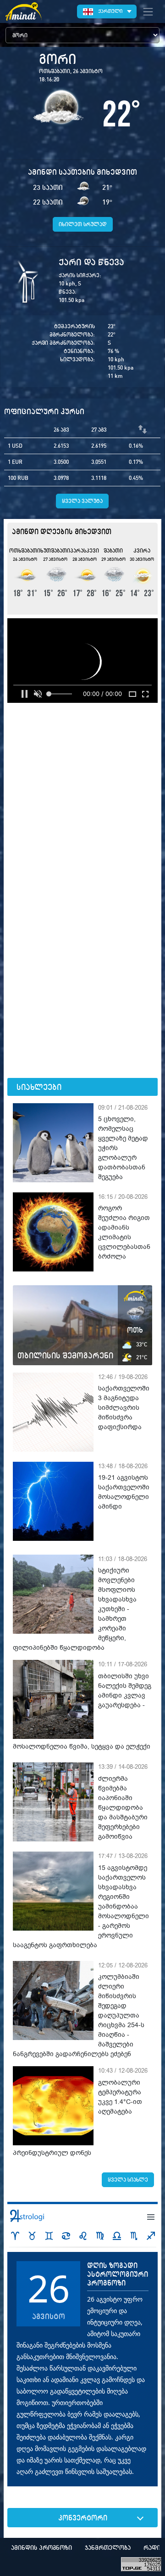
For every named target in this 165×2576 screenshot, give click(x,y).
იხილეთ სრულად (83, 224)
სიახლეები (39, 1087)
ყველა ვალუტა (82, 501)
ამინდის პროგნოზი (41, 2548)
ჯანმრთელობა (108, 2548)
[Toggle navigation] (148, 11)
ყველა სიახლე (128, 2180)
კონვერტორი (83, 2518)
